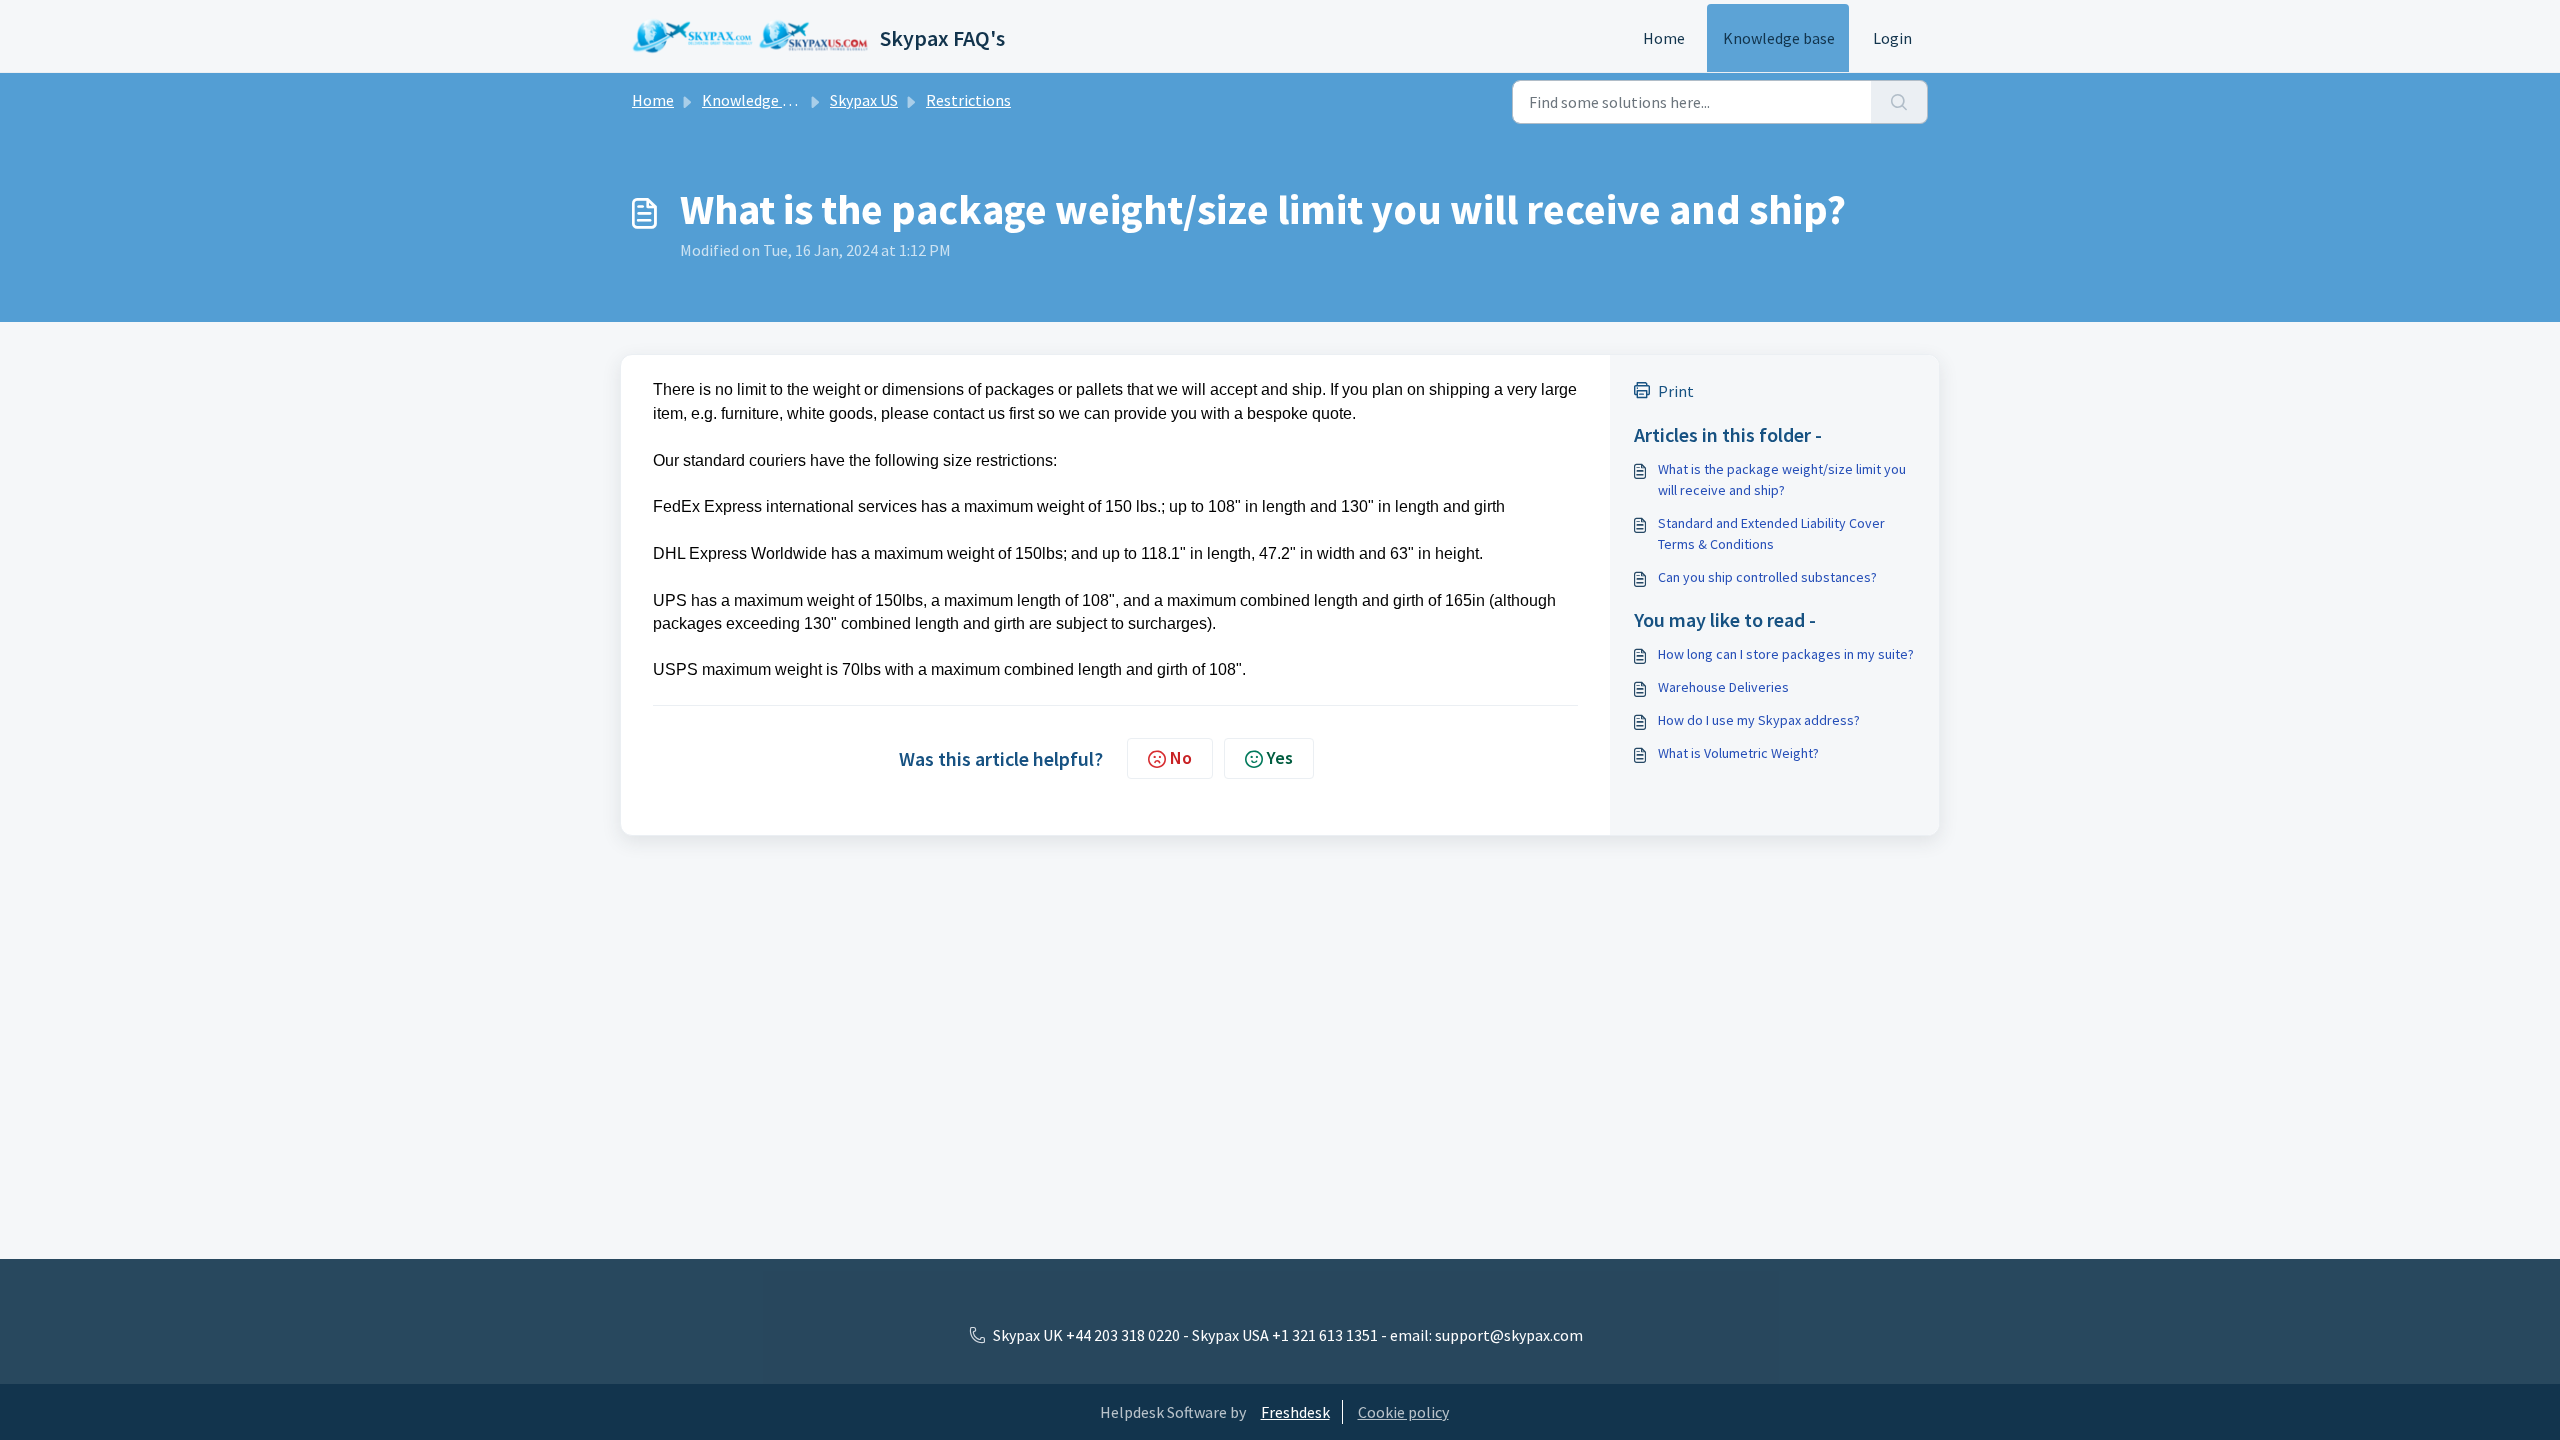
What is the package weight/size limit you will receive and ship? (1782, 479)
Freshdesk (1295, 1412)
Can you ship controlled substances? (1767, 577)
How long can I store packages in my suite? (1786, 654)
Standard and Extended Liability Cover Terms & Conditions (1771, 533)
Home (1664, 38)
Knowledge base (1779, 38)
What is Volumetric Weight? (1738, 753)
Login (1892, 38)
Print (1676, 391)
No (1181, 757)
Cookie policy (1403, 1412)
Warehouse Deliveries (1723, 687)
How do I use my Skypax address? (1759, 720)
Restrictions (968, 100)
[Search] (1899, 102)
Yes (1280, 757)
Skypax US (864, 100)
